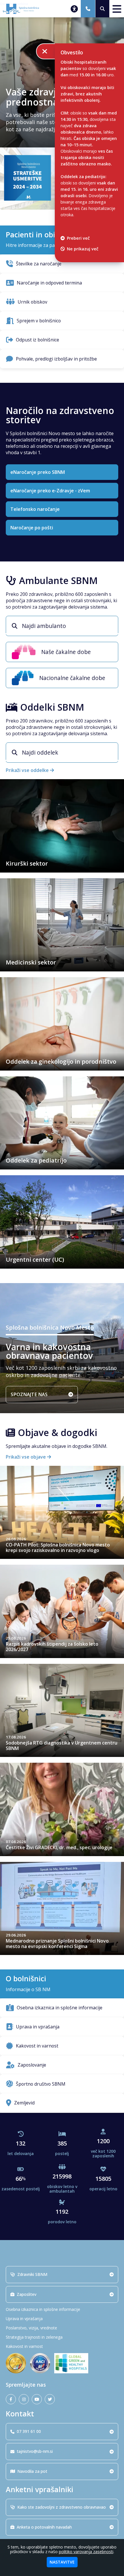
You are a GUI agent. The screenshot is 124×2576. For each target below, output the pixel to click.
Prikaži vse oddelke (28, 770)
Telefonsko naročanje (35, 509)
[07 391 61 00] (88, 9)
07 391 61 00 (29, 2431)
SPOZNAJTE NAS (29, 1394)
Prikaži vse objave (26, 1457)
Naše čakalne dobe (66, 652)
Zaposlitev (27, 2294)
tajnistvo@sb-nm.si (35, 2451)
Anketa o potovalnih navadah (44, 2527)
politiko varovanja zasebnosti (86, 2552)
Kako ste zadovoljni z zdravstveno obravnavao (62, 2507)
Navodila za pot (32, 2471)
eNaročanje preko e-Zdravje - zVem (50, 491)
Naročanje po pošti (32, 528)
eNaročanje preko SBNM (38, 472)
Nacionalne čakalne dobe (72, 678)
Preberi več (78, 238)
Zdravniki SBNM (32, 2274)
